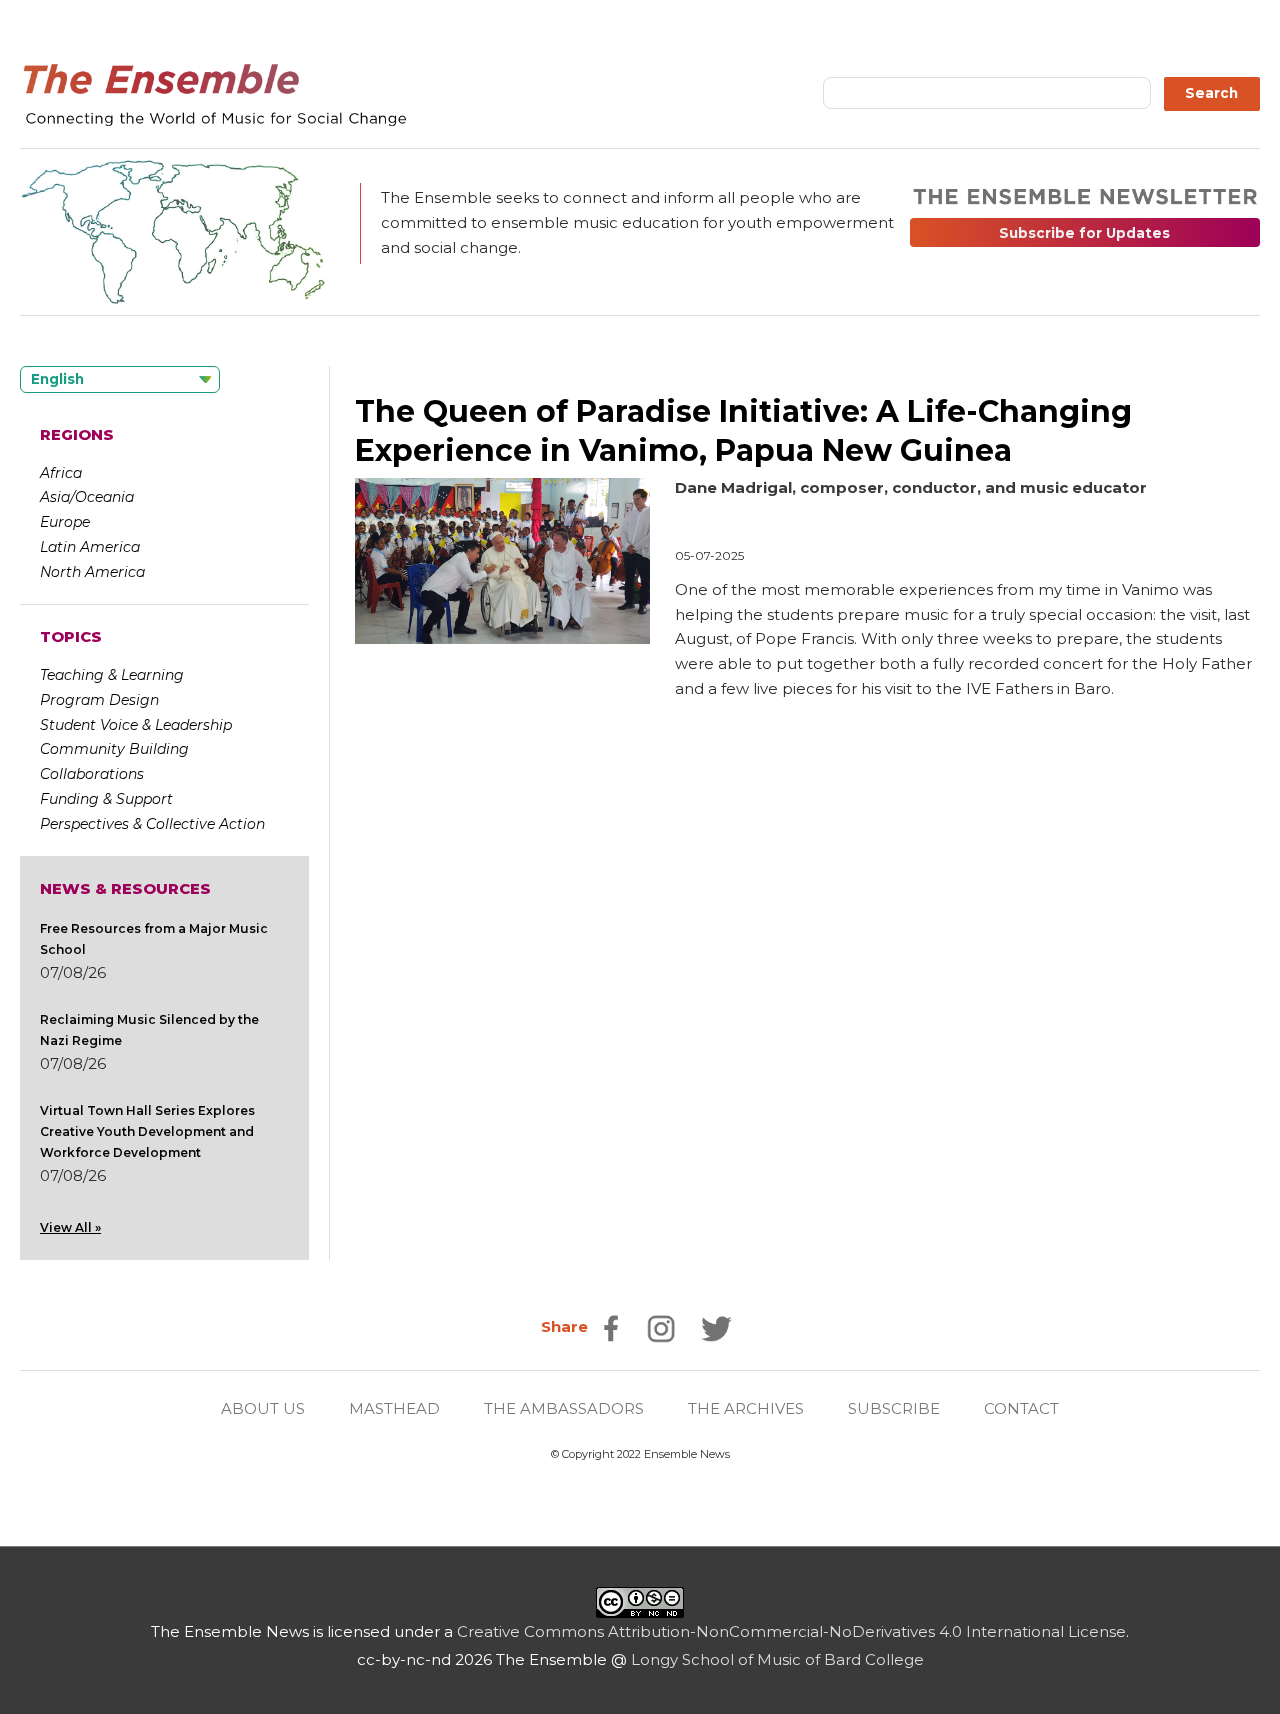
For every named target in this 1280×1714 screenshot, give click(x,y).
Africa (61, 473)
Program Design (99, 700)
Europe (65, 522)
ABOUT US (263, 1408)
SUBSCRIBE (894, 1408)
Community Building (114, 749)
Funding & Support (106, 799)
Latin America (90, 547)
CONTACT (1021, 1408)
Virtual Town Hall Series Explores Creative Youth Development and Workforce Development (147, 1131)
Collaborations (92, 774)
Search (1211, 93)
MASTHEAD (394, 1408)
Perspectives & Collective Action (152, 824)
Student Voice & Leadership (136, 725)
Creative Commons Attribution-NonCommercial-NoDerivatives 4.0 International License (791, 1631)
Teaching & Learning (112, 675)
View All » (70, 1227)
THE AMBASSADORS (564, 1408)
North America (92, 572)
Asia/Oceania (87, 497)
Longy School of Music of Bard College (777, 1659)
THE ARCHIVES (746, 1408)
